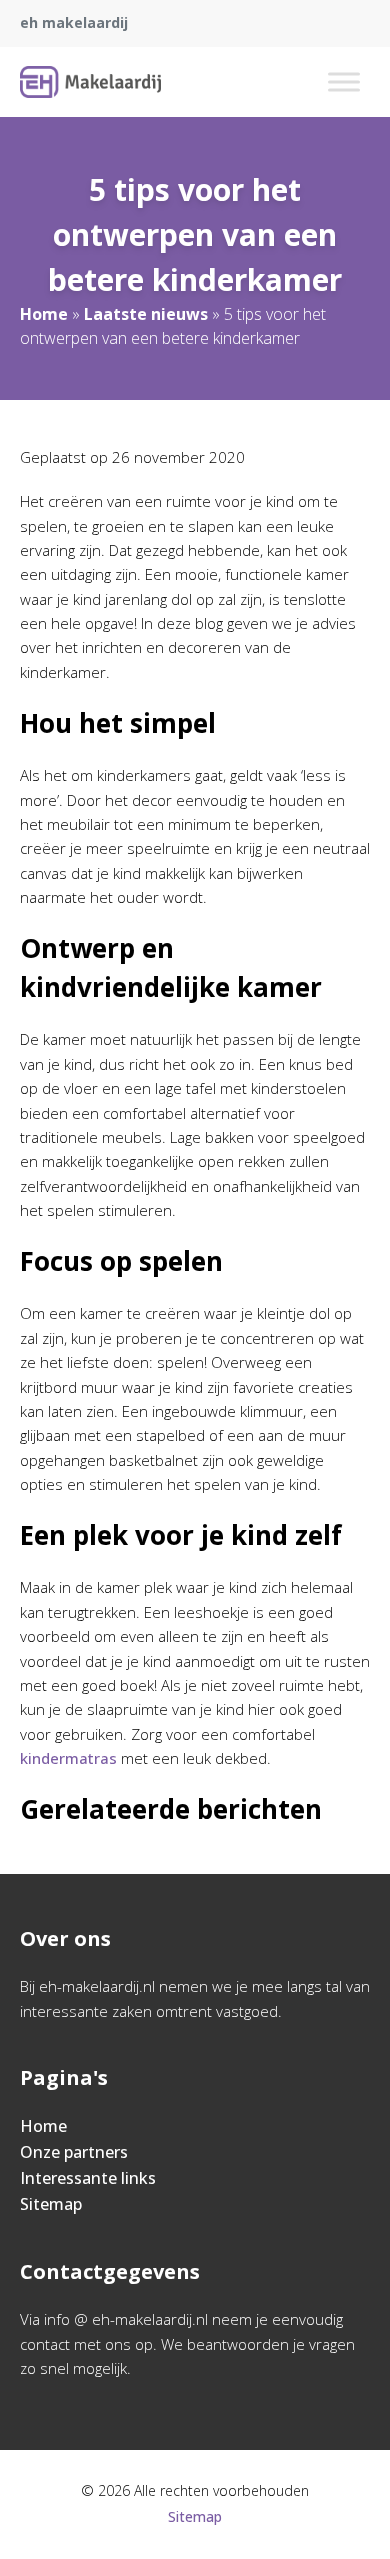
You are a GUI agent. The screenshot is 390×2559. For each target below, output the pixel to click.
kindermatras (68, 1758)
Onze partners (74, 2152)
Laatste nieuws (146, 314)
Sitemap (51, 2204)
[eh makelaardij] (90, 82)
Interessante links (88, 2178)
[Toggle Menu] (344, 81)
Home (44, 314)
